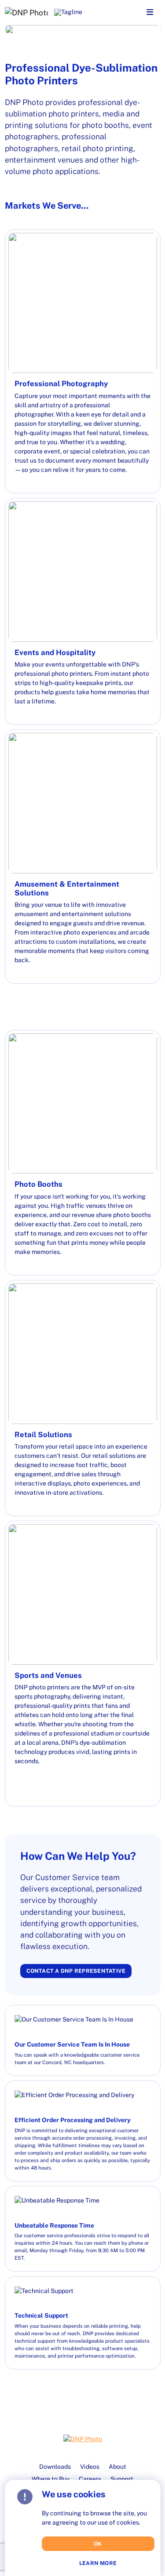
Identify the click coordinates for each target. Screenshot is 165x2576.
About (117, 2467)
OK (98, 2544)
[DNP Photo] (26, 12)
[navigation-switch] (150, 13)
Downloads (55, 2467)
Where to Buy (51, 2479)
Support (122, 2479)
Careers (90, 2479)
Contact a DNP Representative (76, 1971)
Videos (90, 2467)
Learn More (98, 2563)
